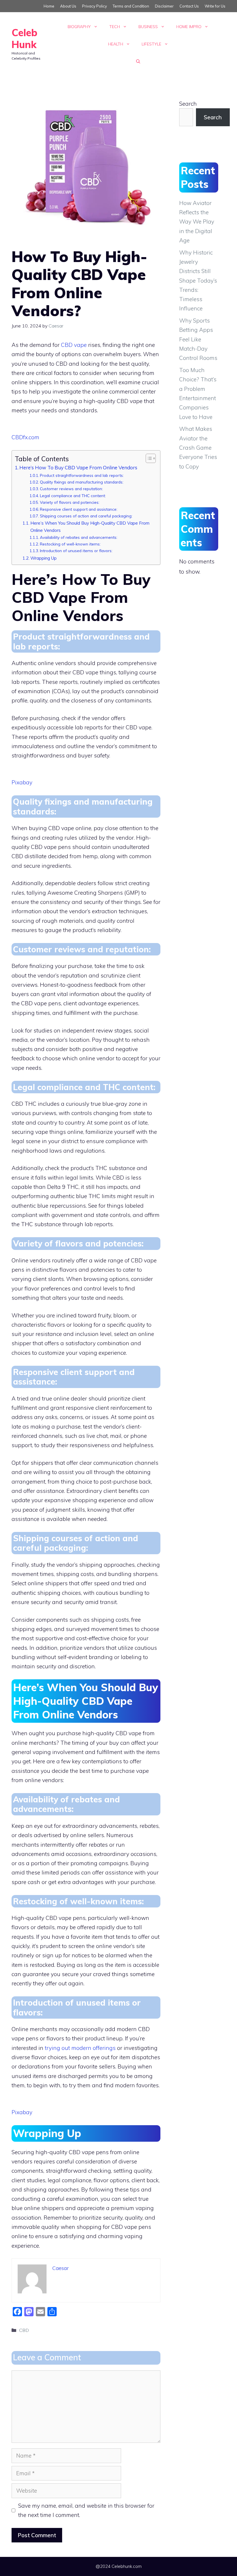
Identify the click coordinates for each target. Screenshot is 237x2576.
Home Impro (189, 27)
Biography (79, 27)
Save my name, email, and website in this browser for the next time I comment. (86, 2510)
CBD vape (74, 345)
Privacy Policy (95, 6)
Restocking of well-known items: (71, 544)
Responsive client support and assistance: (79, 509)
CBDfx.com (25, 437)
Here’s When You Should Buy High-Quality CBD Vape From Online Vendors (90, 527)
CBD (24, 2330)
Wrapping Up (43, 558)
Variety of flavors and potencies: (70, 502)
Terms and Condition (131, 6)
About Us (68, 6)
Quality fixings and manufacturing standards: (82, 482)
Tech (115, 27)
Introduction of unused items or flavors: (77, 551)
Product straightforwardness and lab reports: (82, 475)
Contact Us (189, 6)
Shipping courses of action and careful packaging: (86, 516)
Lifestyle (151, 44)
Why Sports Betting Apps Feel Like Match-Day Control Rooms (198, 339)
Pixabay (22, 782)
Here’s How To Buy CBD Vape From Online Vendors (78, 467)
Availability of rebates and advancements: (79, 537)
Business (148, 27)
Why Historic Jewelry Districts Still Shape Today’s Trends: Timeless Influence (198, 281)
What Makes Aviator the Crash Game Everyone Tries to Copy (198, 447)
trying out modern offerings (80, 2048)
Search (188, 104)
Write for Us (215, 6)
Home (49, 6)
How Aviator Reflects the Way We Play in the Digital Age (197, 222)
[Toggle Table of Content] (148, 458)
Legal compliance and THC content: (73, 496)
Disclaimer (164, 6)
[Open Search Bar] (138, 61)
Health (116, 44)
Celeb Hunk (24, 39)
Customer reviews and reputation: (71, 489)
